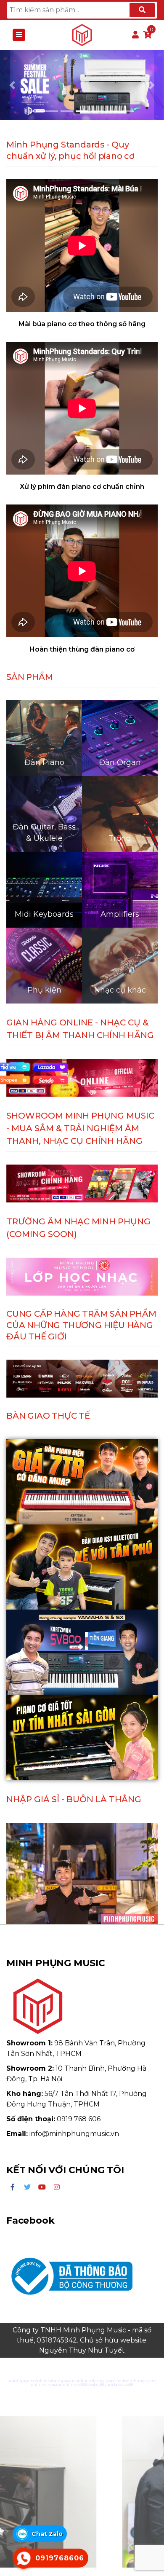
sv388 (82, 2384)
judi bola (114, 2384)
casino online (63, 2384)
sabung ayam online (28, 2381)
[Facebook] (13, 2187)
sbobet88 (96, 2384)
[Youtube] (42, 2187)
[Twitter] (27, 2187)
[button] (12, 85)
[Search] (142, 10)
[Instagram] (57, 2187)
